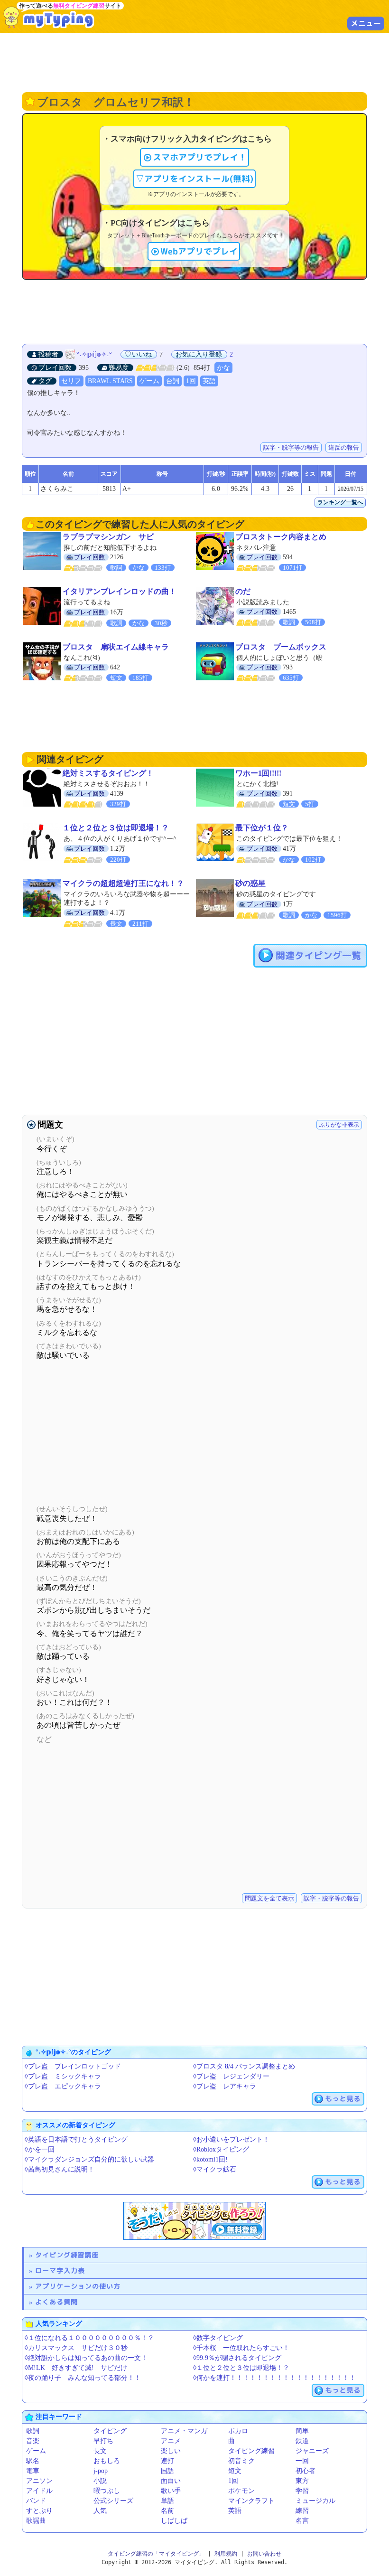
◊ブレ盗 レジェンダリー (231, 2076)
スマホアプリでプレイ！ (200, 157)
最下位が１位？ (262, 828)
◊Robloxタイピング (221, 2149)
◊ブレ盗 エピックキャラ (63, 2086)
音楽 (33, 2441)
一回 (302, 2461)
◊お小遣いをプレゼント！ (231, 2139)
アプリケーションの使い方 (78, 2286)
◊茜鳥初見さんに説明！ (60, 2169)
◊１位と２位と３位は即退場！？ (241, 2368)
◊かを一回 (40, 2149)
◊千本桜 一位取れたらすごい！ (241, 2348)
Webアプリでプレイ (199, 251)
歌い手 (171, 2491)
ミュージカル (315, 2501)
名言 (302, 2521)
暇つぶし (107, 2491)
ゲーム (149, 381)
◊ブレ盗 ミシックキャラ (63, 2076)
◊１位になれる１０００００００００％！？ (89, 2338)
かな (223, 368)
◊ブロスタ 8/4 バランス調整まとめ (244, 2066)
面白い (171, 2481)
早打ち (103, 2441)
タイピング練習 (251, 2451)
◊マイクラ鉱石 (215, 2169)
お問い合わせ (264, 2554)
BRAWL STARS (110, 381)
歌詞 (33, 2431)
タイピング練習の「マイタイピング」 (156, 2554)
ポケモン (241, 2491)
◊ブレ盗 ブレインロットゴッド (73, 2066)
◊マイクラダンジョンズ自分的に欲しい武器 (89, 2159)
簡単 (302, 2431)
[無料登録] (194, 2221)
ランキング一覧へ (340, 502)
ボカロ (238, 2431)
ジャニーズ (312, 2451)
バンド (36, 2501)
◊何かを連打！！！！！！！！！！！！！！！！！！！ (274, 2378)
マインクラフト (251, 2501)
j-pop (101, 2471)
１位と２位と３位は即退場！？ (116, 828)
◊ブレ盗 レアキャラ (225, 2086)
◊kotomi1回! (210, 2159)
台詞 (173, 381)
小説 (100, 2481)
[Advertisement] (194, 62)
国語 (167, 2471)
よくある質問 (56, 2302)
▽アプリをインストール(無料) (194, 179)
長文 (100, 2451)
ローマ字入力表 (60, 2270)
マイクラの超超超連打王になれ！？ (123, 883)
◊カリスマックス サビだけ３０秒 (76, 2348)
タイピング (110, 2431)
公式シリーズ (113, 2501)
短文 (235, 2471)
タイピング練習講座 (67, 2255)
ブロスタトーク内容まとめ (281, 537)
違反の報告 (344, 447)
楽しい (171, 2451)
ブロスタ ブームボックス (281, 647)
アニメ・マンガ (184, 2431)
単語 (167, 2501)
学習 (302, 2491)
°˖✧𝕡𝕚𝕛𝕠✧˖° (94, 354)
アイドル (39, 2491)
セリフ (71, 381)
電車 (33, 2471)
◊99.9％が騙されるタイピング (237, 2358)
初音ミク (241, 2461)
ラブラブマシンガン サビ (108, 537)
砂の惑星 (250, 883)
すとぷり (39, 2511)
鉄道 (302, 2441)
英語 (209, 381)
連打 (167, 2461)
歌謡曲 (36, 2521)
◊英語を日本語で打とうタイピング (76, 2139)
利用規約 (226, 2554)
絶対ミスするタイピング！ (108, 773)
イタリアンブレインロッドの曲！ (120, 591)
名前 (167, 2511)
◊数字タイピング (218, 2338)
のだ (243, 591)
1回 (191, 381)
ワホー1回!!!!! (258, 773)
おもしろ (107, 2461)
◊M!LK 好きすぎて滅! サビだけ (76, 2368)
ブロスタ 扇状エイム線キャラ (116, 647)
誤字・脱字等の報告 (291, 447)
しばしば (174, 2521)
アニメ (171, 2441)
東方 (302, 2481)
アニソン (39, 2481)
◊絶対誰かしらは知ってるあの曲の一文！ (86, 2358)
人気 (100, 2511)
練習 (302, 2511)
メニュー (366, 23)
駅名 (33, 2461)
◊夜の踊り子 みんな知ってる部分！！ (83, 2378)
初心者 (306, 2471)
